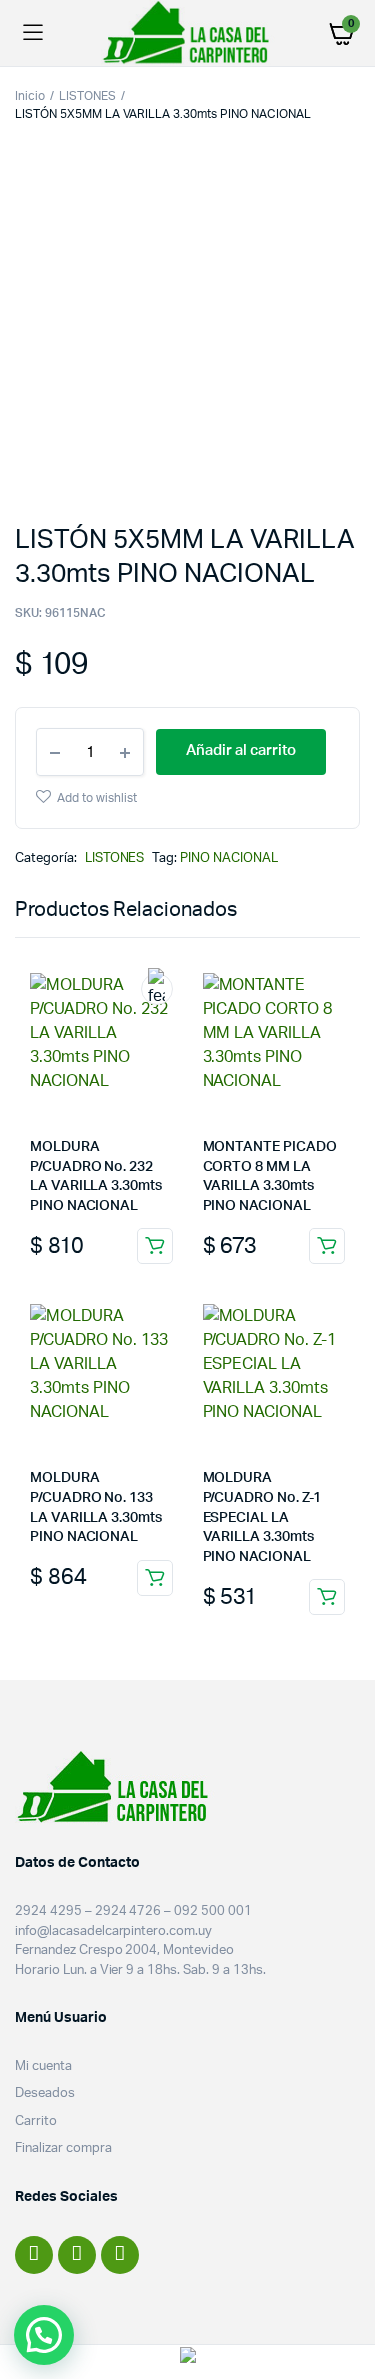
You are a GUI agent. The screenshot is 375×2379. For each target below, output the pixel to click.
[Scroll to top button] (343, 2299)
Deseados (45, 2093)
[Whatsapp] (120, 2255)
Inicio (30, 96)
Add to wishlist (97, 798)
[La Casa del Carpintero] (188, 32)
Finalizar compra (63, 2148)
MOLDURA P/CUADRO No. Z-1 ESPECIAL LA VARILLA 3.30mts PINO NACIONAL (262, 1517)
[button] (44, 2335)
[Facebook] (34, 2255)
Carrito (36, 2121)
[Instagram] (77, 2255)
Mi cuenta (43, 2066)
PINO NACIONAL (229, 858)
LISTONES (87, 96)
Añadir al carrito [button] (155, 1246)
